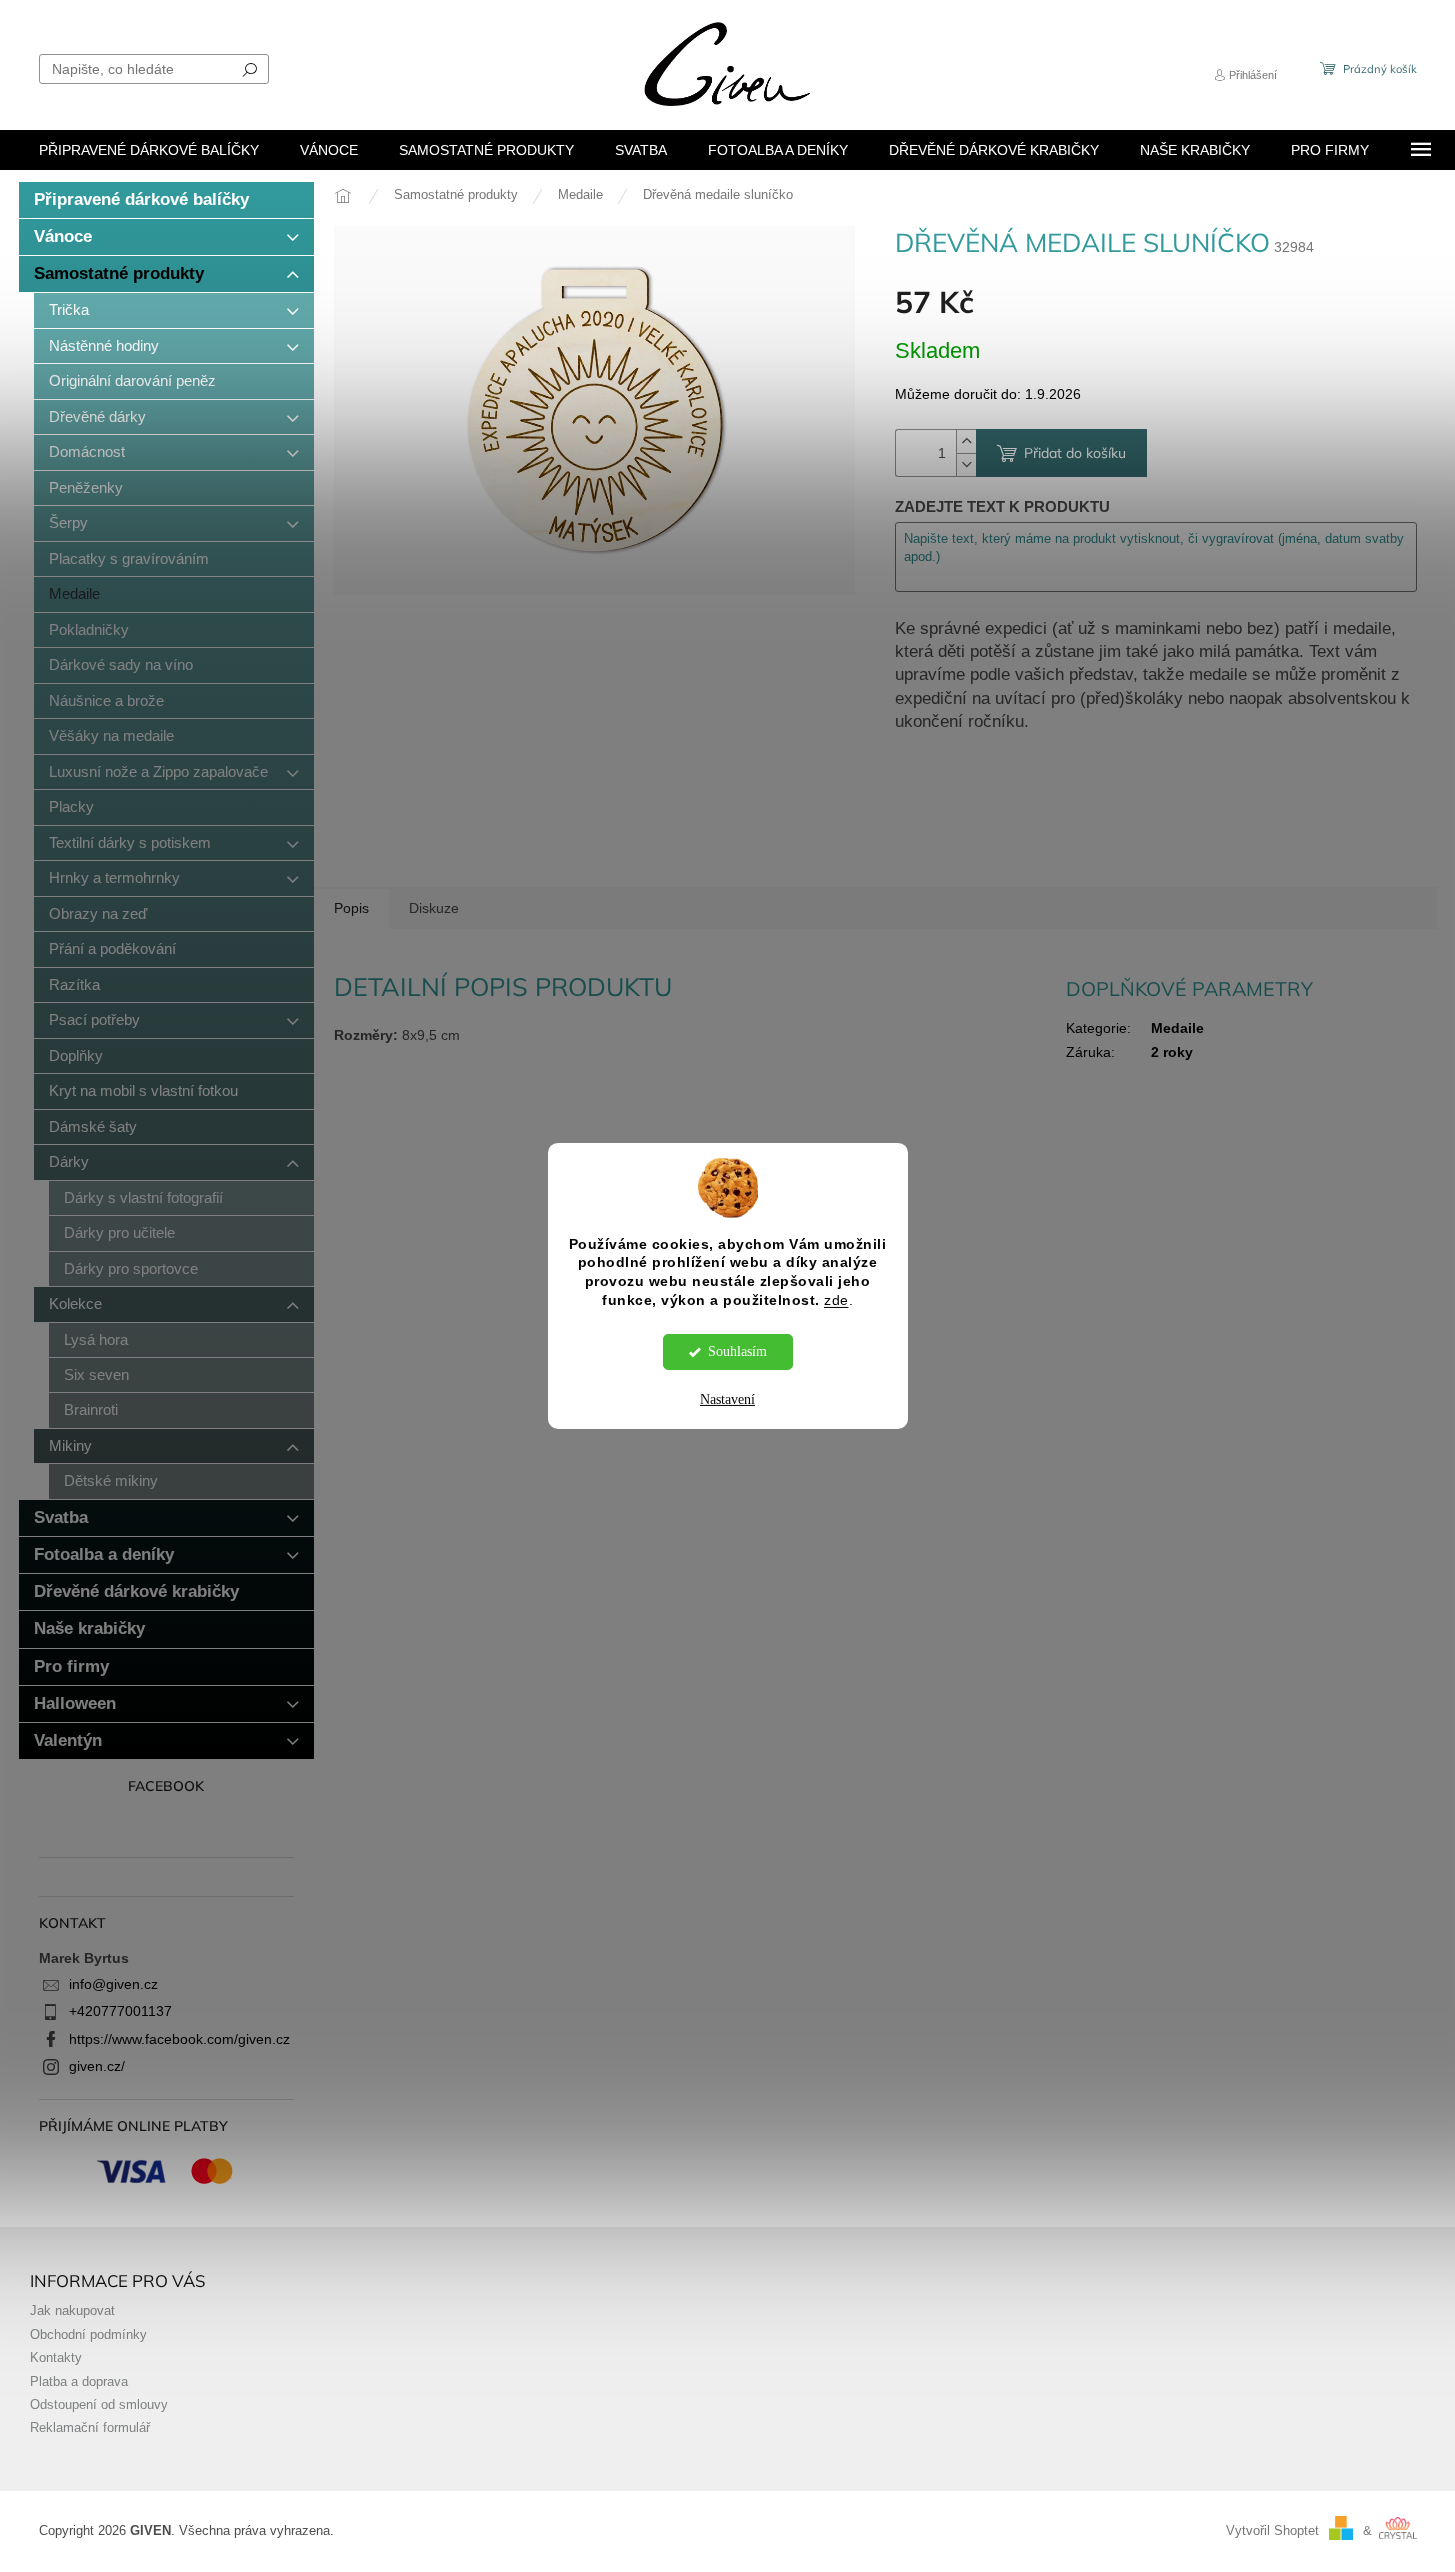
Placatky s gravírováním (129, 558)
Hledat (250, 69)
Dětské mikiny (111, 1480)
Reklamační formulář (90, 2428)
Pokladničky (89, 629)
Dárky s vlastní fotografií (143, 1197)
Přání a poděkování (112, 948)
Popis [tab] (351, 908)
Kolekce (75, 1303)
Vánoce (63, 236)
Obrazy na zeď (98, 913)
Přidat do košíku (1075, 453)
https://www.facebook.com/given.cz (179, 2039)
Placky (71, 806)
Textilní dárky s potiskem (130, 842)
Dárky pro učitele (119, 1232)
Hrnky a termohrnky (114, 877)
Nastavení (727, 1399)
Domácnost (87, 451)
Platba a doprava (79, 2382)
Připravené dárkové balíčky (141, 199)
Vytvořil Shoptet (1272, 2531)
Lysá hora (96, 1339)
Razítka (74, 984)
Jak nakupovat (72, 2311)
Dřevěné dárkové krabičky (136, 1591)
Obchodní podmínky (88, 2335)
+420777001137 (120, 2011)
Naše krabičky (89, 1628)
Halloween (75, 1703)
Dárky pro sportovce (131, 1268)
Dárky (69, 1161)
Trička (69, 309)
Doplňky (76, 1055)
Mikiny (70, 1445)
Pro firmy (71, 1666)
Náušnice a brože (106, 700)
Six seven (96, 1374)
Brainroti (91, 1409)
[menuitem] (149, 150)
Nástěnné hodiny (104, 345)
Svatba (61, 1517)
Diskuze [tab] (434, 908)
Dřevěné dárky (97, 416)
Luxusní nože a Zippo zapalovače (158, 771)
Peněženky (86, 487)
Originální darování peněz (132, 380)
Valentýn (68, 1740)
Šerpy (68, 522)
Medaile (74, 593)
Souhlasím (737, 1351)
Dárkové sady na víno (121, 664)
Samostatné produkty (119, 273)
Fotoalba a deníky (104, 1554)
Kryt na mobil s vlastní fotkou (143, 1090)
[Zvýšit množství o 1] (966, 441)
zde (836, 1300)
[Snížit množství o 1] (966, 464)
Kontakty (56, 2358)
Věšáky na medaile (111, 735)
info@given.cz (113, 1984)
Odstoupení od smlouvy (99, 2405)
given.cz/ (97, 2066)
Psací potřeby (94, 1019)
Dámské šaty (93, 1126)
